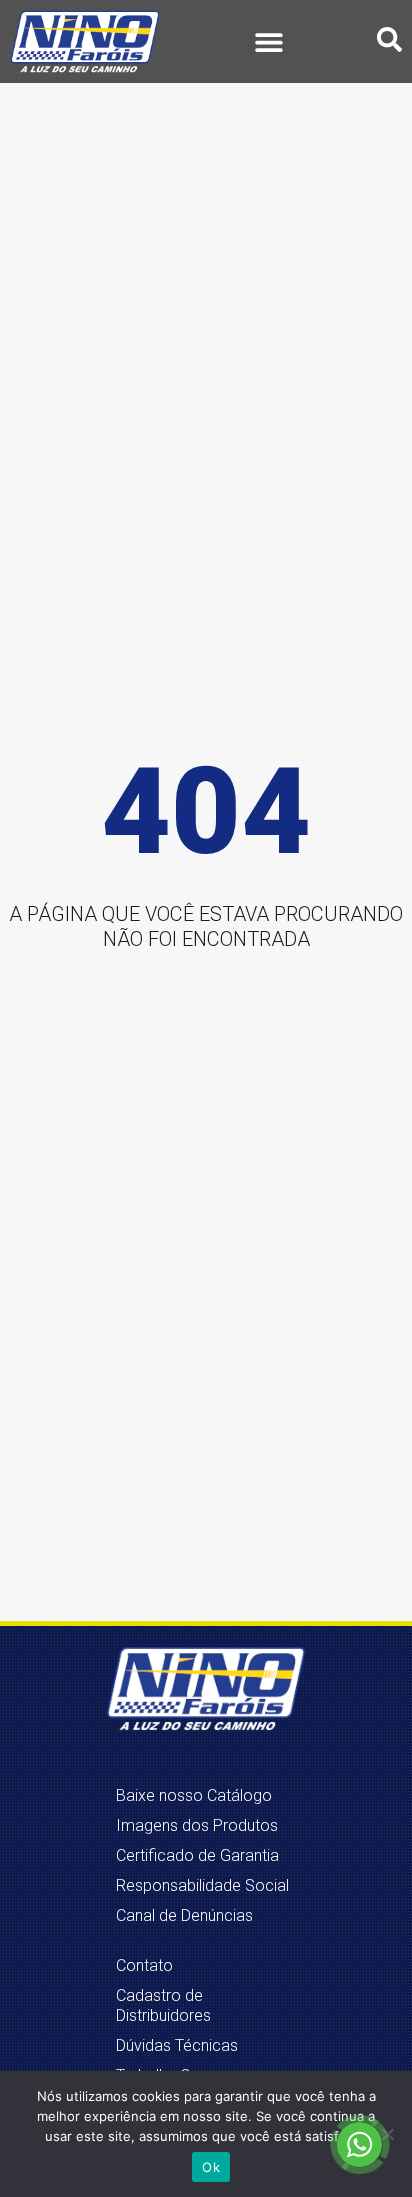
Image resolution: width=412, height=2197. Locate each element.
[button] (268, 41)
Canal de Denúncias (184, 1915)
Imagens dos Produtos (197, 1825)
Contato (144, 1965)
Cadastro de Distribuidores (163, 2005)
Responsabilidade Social (202, 1885)
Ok (211, 2167)
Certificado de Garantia (197, 1855)
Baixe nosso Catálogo (194, 1795)
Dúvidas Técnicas (177, 2045)
